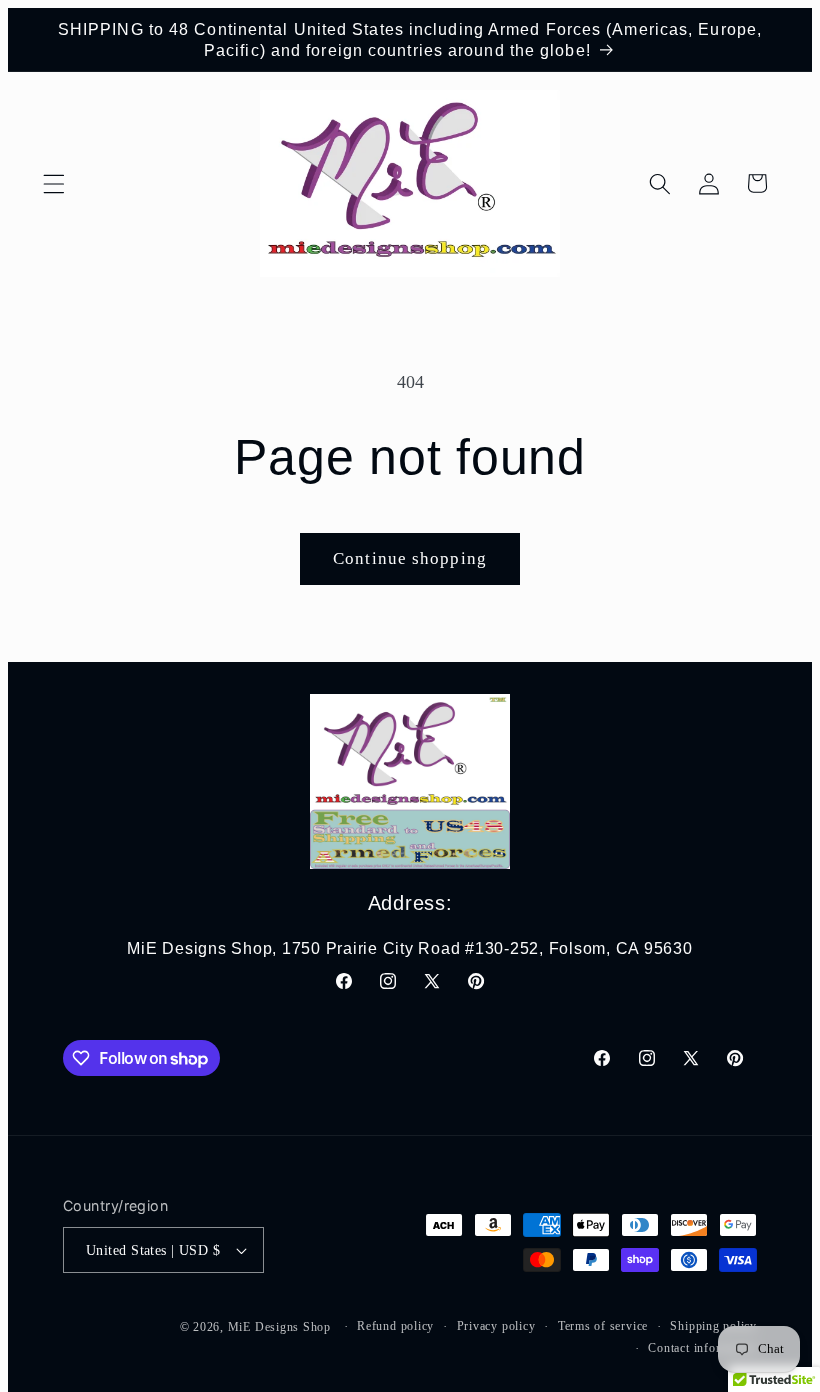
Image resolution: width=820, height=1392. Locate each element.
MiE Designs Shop (279, 1327)
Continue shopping (410, 558)
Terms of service (603, 1326)
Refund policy (395, 1326)
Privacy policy (496, 1326)
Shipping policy (713, 1326)
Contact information (702, 1348)
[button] (54, 183)
